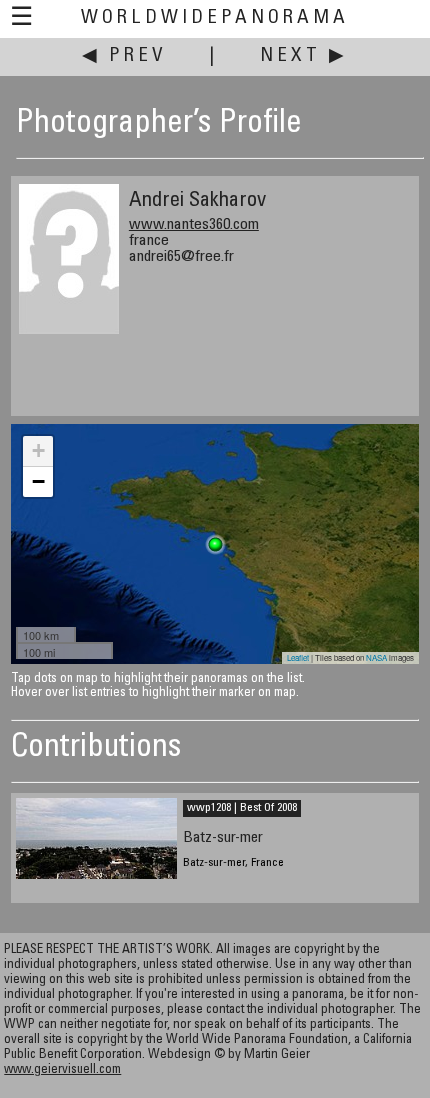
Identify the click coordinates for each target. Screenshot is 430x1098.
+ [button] (38, 450)
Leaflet (298, 657)
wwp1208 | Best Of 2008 (242, 808)
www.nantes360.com (194, 225)
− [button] (38, 481)
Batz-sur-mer (223, 838)
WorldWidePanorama (215, 18)
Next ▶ (304, 56)
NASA (376, 657)
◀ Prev (124, 56)
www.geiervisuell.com (62, 1070)
